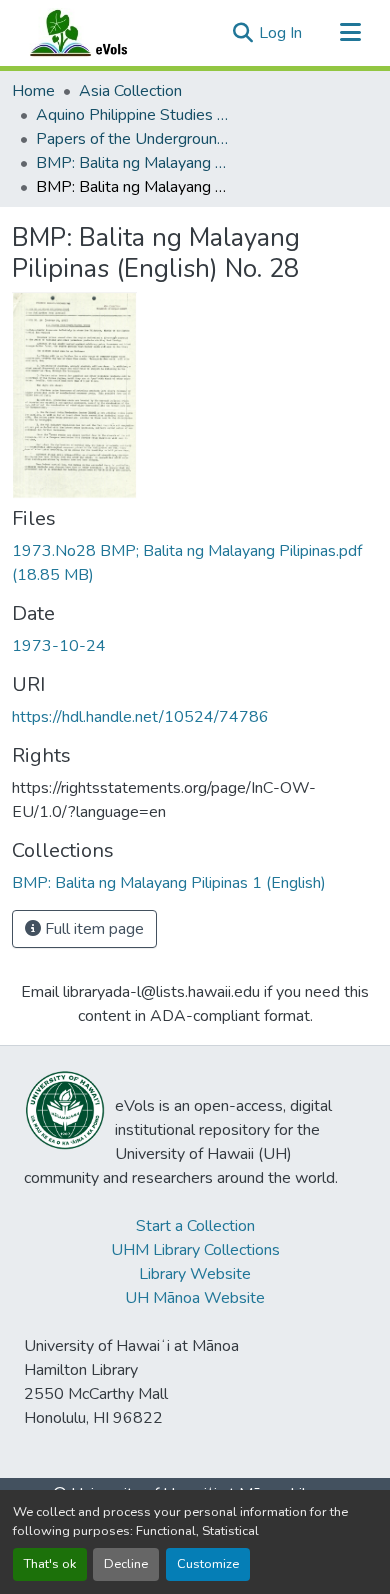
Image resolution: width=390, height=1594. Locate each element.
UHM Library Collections (195, 1250)
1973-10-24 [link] (59, 646)
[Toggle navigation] (350, 33)
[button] (98, 33)
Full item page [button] (92, 929)
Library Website (195, 1274)
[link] (195, 563)
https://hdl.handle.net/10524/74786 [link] (140, 717)
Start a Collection (195, 1226)
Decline (126, 1564)
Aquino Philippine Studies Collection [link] (136, 115)
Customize (208, 1564)
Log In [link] (280, 33)
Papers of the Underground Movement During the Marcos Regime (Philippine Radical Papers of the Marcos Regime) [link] (136, 139)
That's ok (50, 1564)
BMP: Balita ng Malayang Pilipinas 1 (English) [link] (136, 163)
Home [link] (33, 91)
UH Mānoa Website (195, 1298)
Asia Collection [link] (130, 91)
